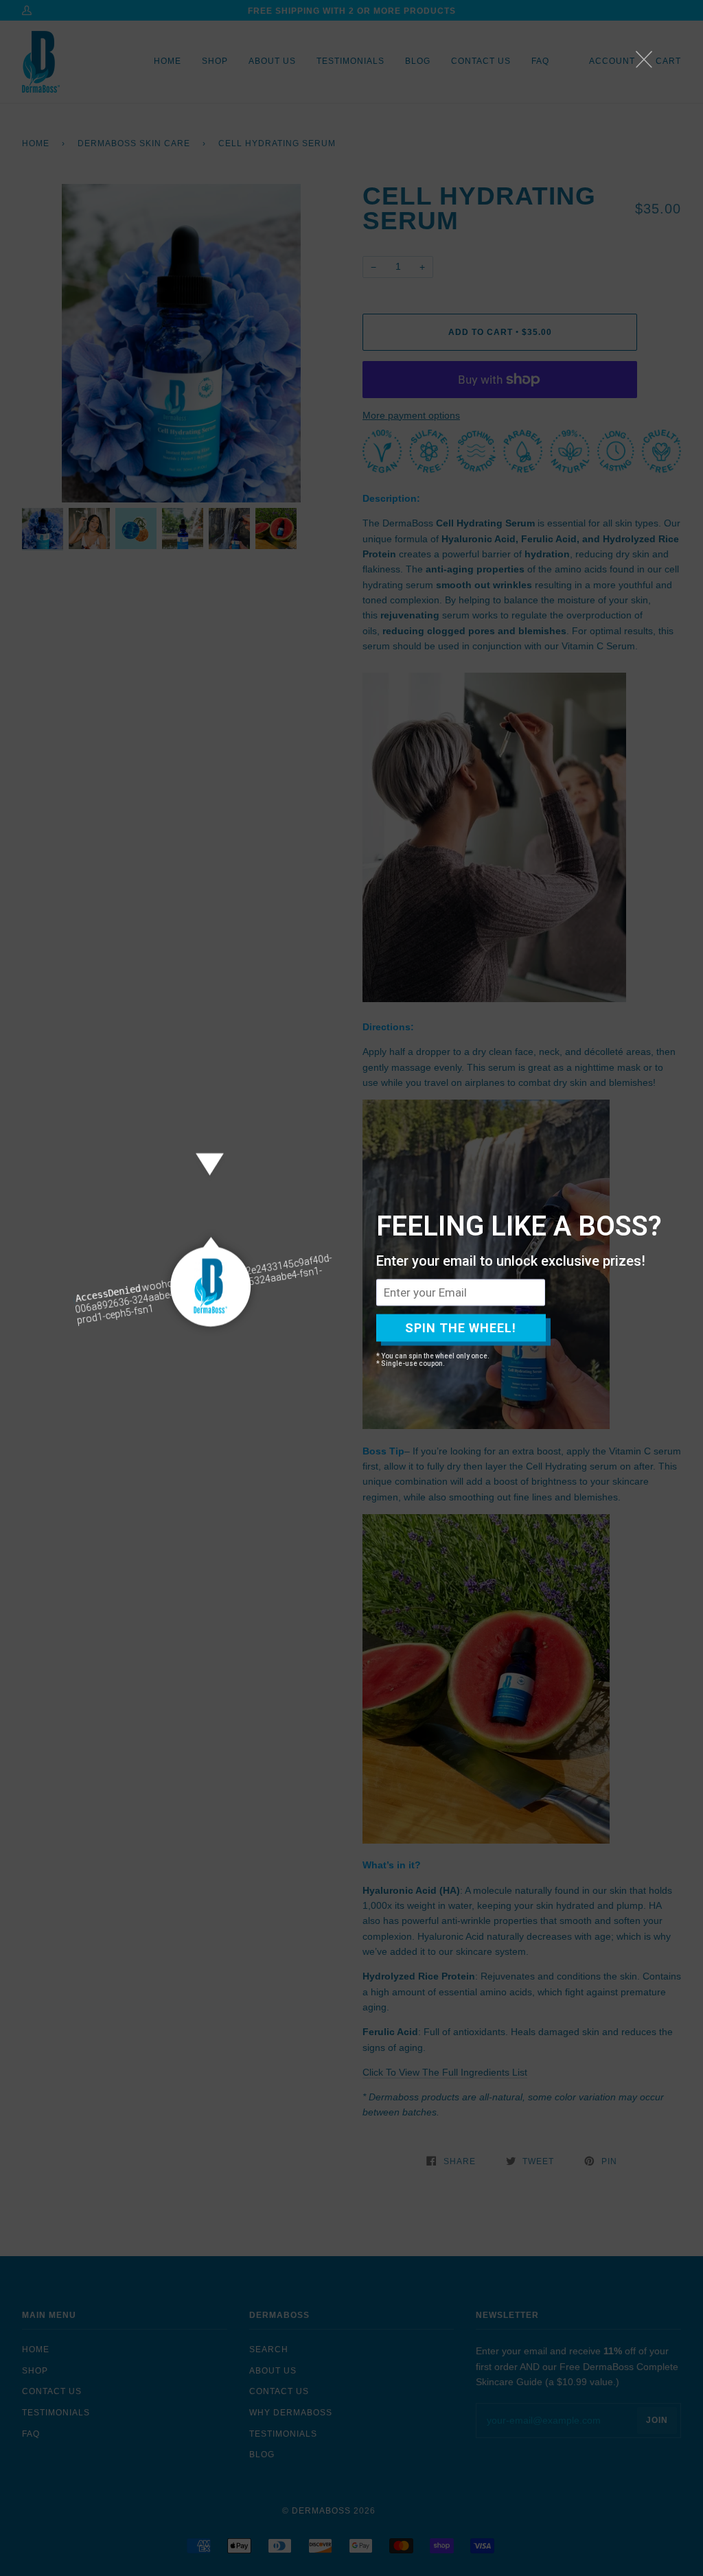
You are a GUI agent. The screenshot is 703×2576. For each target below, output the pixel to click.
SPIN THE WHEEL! (461, 1328)
